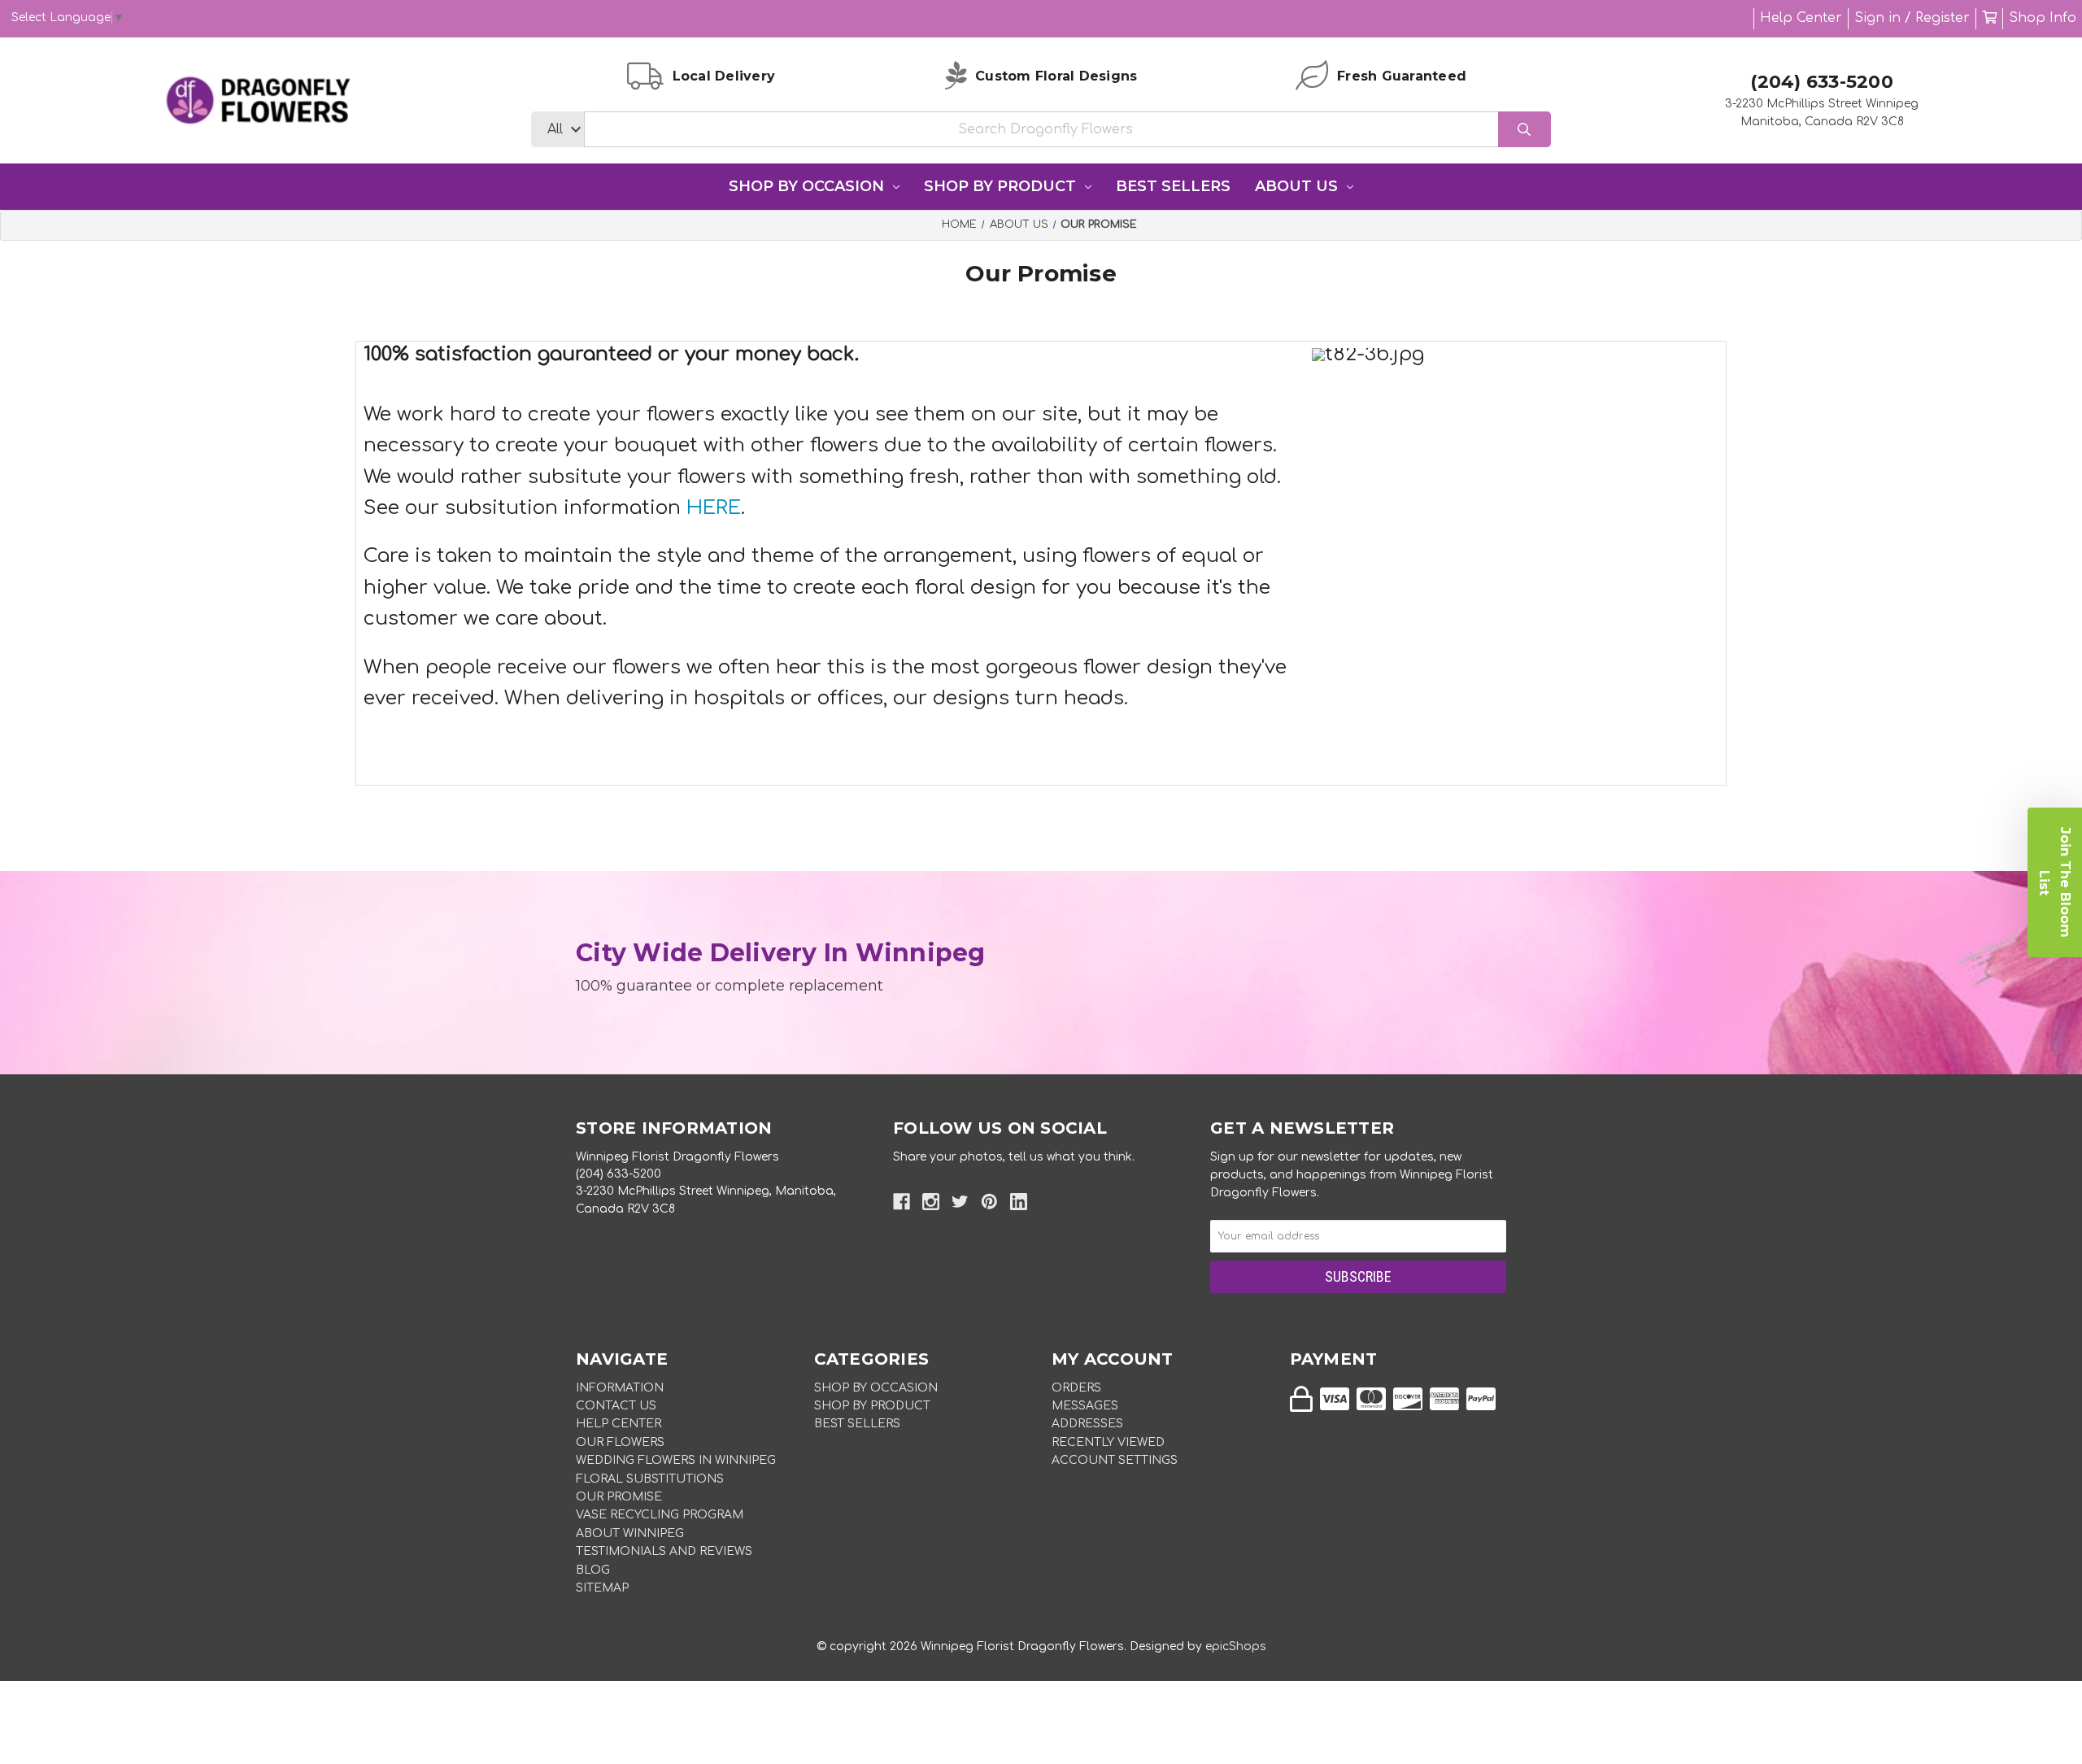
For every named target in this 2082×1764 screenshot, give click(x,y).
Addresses (1087, 1424)
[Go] (1524, 130)
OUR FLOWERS (620, 1442)
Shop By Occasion (806, 186)
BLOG (593, 1570)
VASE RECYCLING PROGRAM (660, 1515)
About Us (1296, 186)
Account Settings (1115, 1460)
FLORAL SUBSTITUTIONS (650, 1479)
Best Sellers (1173, 186)
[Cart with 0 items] (1989, 18)
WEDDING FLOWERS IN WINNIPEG (676, 1460)
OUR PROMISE (619, 1497)
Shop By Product (1000, 186)
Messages (1085, 1406)
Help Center (1801, 18)
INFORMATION (620, 1388)
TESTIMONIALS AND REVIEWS (664, 1551)
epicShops (1236, 1646)
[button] (2055, 882)
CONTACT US (616, 1406)
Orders (1076, 1388)
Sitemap (602, 1588)
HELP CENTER (619, 1424)
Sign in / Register (1912, 18)
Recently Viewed (1108, 1442)
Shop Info (2043, 18)
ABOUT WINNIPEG (630, 1533)
